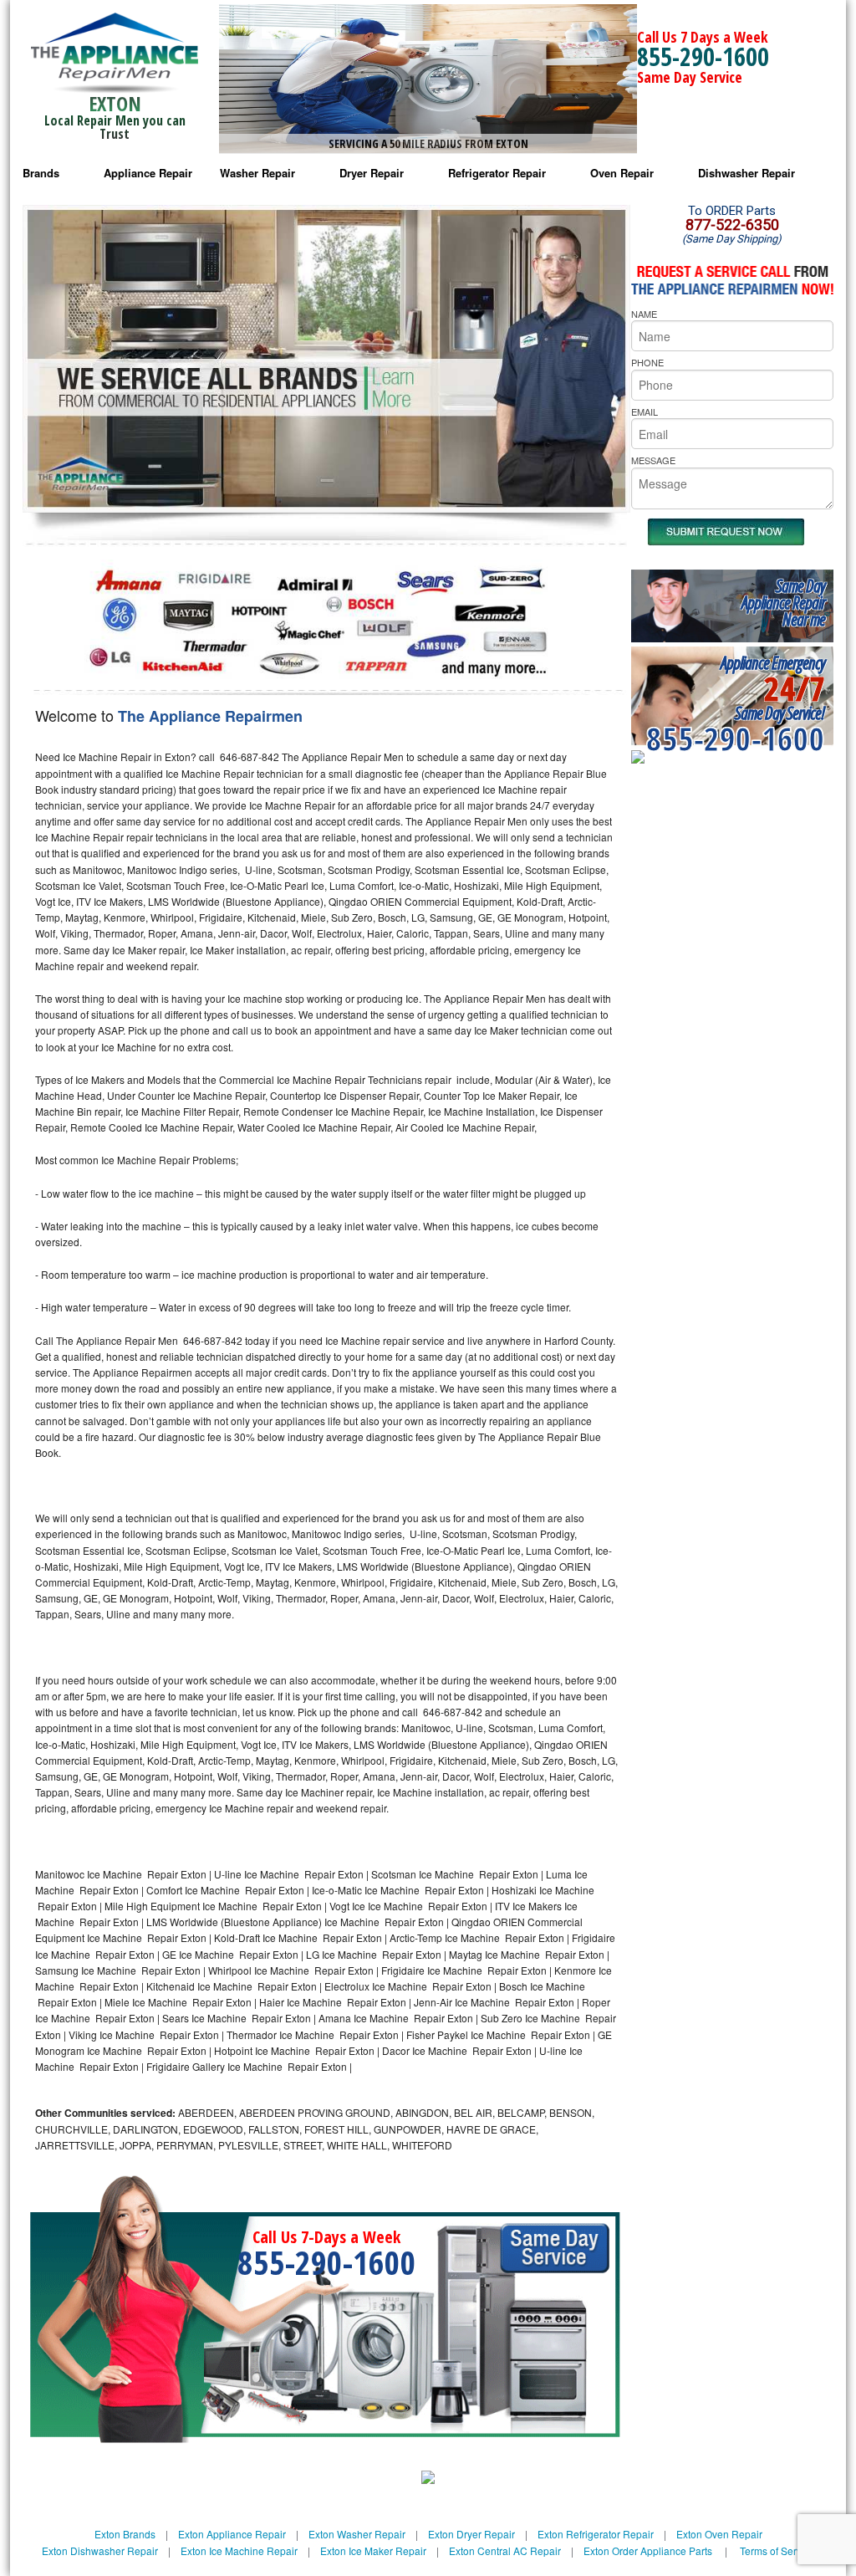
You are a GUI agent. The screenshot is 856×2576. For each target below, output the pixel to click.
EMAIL (645, 411)
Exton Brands (125, 2534)
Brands (41, 173)
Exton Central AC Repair (505, 2550)
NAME (644, 314)
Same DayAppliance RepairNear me (783, 603)
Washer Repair (257, 173)
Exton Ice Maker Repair (373, 2550)
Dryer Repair (372, 173)
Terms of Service (777, 2550)
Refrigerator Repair (497, 173)
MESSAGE (653, 460)
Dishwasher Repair (746, 173)
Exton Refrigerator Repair (596, 2534)
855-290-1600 (703, 56)
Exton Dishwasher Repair (100, 2550)
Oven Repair (622, 173)
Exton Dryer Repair (471, 2534)
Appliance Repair (148, 173)
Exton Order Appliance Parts (648, 2550)
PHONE (647, 362)
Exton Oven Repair (719, 2534)
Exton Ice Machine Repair (239, 2550)
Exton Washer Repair (357, 2534)
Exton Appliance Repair (232, 2534)
